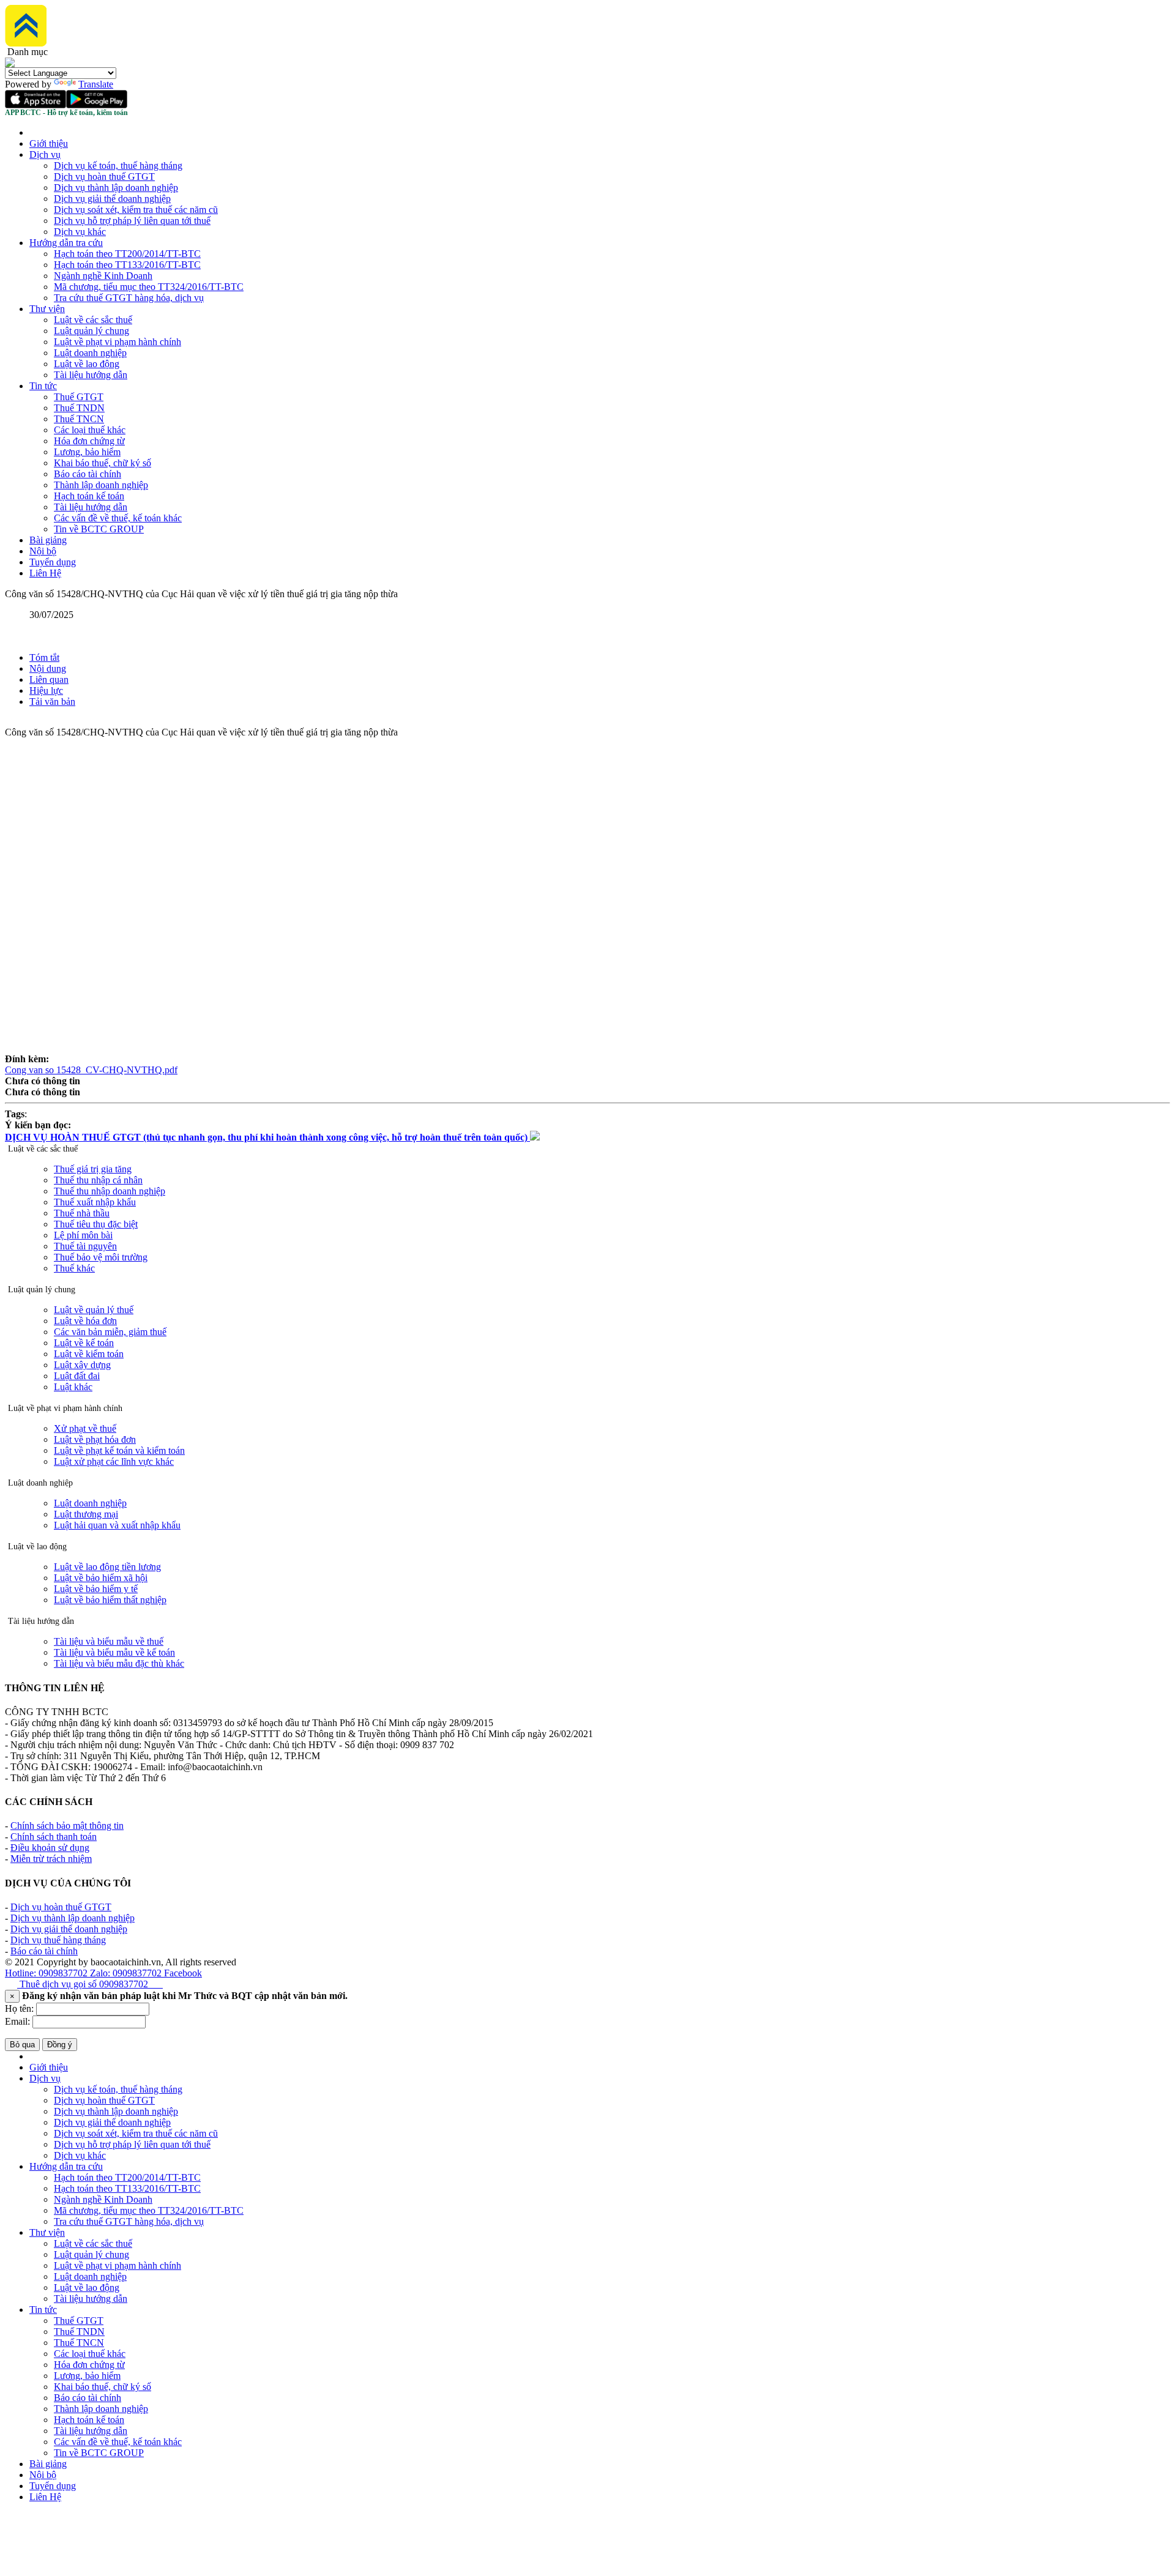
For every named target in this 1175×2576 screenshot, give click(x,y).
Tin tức (43, 386)
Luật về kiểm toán (89, 1354)
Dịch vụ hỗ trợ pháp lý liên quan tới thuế (132, 221)
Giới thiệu (49, 143)
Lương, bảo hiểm (87, 452)
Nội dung (48, 668)
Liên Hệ (45, 573)
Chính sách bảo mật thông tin (67, 1826)
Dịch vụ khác (80, 232)
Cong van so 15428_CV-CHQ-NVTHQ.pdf (91, 1070)
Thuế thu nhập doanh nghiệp (110, 1191)
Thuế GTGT (79, 397)
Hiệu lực (46, 691)
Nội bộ (43, 551)
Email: (17, 2021)
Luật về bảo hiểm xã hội (101, 1578)
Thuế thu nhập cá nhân (98, 1180)
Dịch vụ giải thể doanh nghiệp (112, 199)
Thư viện (47, 309)
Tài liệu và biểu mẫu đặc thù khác (119, 1663)
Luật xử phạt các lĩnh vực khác (114, 1461)
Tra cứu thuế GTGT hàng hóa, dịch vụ (129, 298)
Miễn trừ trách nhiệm (51, 1859)
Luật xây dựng (82, 1365)
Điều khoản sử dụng (50, 1848)
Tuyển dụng (53, 562)
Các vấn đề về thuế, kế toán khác (118, 518)
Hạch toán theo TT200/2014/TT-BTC (127, 254)
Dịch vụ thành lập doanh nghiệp (116, 188)
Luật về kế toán (84, 1343)
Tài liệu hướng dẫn (91, 375)
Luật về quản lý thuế (94, 1310)
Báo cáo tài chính (88, 474)
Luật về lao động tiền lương (107, 1567)
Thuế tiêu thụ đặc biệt (96, 1224)
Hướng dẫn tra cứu (66, 243)
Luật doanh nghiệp (90, 353)
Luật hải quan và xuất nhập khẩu (117, 1525)
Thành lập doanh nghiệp (101, 485)
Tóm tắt (44, 657)
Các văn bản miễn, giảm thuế (110, 1332)
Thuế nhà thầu (82, 1213)
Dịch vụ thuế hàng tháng (58, 1940)
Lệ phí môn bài (83, 1235)
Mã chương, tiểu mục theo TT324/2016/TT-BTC (149, 287)
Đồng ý (60, 2045)
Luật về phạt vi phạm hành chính (117, 342)
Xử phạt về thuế (85, 1428)
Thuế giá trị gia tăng (93, 1169)
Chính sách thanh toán (54, 1837)
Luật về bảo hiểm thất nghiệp (110, 1600)
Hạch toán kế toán (89, 496)
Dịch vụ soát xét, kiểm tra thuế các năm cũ (136, 210)
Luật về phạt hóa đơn (95, 1439)
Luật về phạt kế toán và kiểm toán (119, 1450)
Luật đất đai (77, 1376)
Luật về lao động (87, 364)
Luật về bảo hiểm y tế (96, 1589)
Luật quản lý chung (91, 331)
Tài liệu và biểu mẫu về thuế (109, 1641)
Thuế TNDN (79, 408)
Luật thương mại (86, 1514)
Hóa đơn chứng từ (89, 441)
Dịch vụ (45, 154)
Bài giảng (48, 540)
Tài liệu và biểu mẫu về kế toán (114, 1652)
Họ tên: (19, 2008)
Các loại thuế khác (90, 430)
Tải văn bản (52, 702)
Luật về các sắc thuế (93, 320)
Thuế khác (74, 1268)
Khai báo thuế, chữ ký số (103, 463)
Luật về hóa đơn (85, 1321)
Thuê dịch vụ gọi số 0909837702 (90, 1984)
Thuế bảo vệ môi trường (101, 1257)
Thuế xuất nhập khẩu (95, 1202)
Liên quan (49, 679)
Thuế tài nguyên (85, 1246)
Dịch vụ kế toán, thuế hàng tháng (118, 166)
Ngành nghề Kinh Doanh (103, 276)
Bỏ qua (22, 2045)
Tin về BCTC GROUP (99, 529)
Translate (96, 84)
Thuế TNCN (79, 419)
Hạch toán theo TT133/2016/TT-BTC (127, 265)
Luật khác (73, 1387)
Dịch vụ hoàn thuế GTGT (104, 177)
